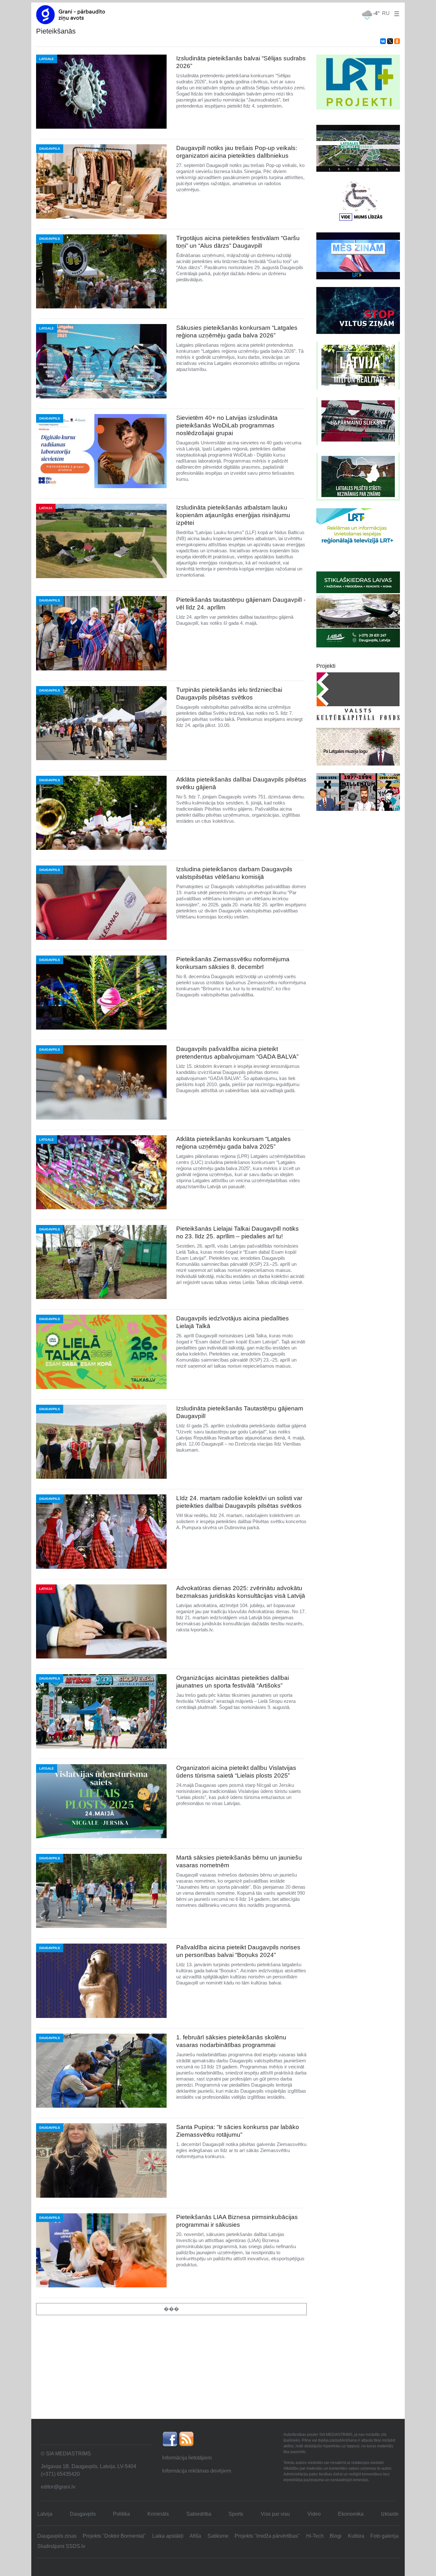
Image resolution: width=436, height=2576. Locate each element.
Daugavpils (83, 2514)
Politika (121, 2514)
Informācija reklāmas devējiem (197, 2471)
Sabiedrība (199, 2514)
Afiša (195, 2536)
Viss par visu (275, 2514)
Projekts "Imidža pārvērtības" (267, 2536)
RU (386, 13)
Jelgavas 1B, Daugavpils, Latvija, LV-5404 (89, 2466)
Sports (236, 2514)
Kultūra (356, 2536)
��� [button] (171, 2309)
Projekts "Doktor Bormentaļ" (114, 2536)
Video (314, 2514)
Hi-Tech (315, 2536)
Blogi (336, 2536)
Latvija (45, 2514)
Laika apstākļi (168, 2536)
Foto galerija (384, 2536)
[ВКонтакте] (383, 41)
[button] (395, 13)
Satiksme (218, 2536)
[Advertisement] (218, 2371)
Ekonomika (351, 2514)
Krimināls (158, 2514)
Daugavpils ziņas (57, 2536)
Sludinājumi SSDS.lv (61, 2546)
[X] (390, 41)
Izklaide (390, 2514)
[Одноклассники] (397, 41)
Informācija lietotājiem (187, 2458)
